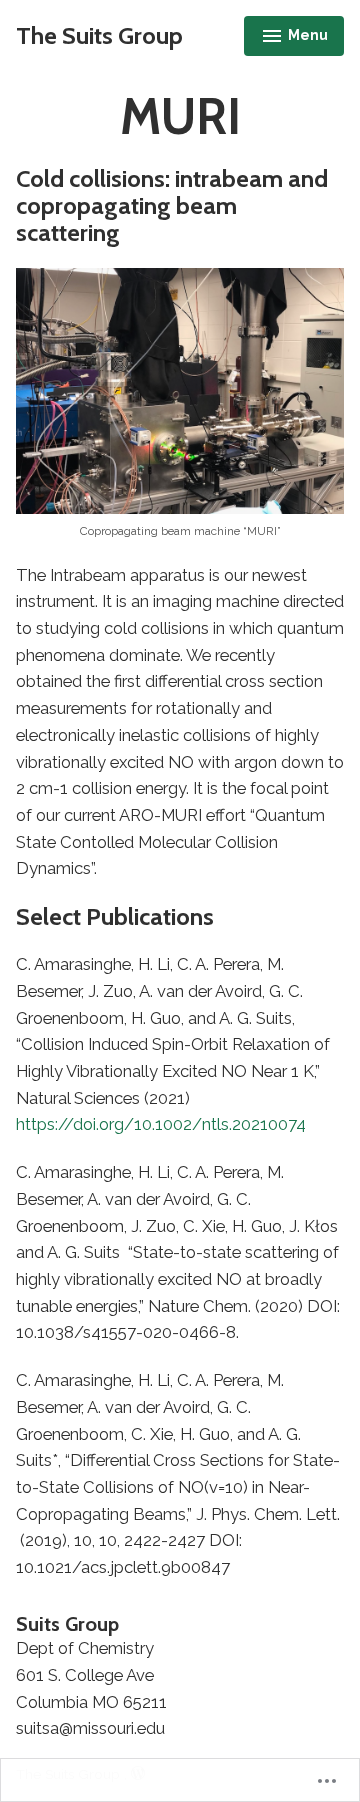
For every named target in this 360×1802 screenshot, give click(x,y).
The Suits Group (99, 35)
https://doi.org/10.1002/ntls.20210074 (161, 1124)
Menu (297, 38)
